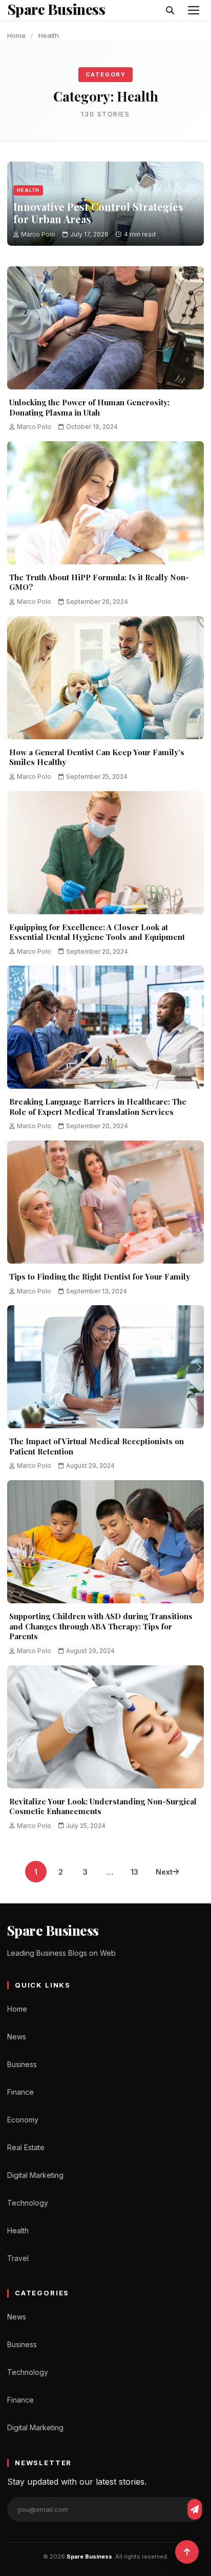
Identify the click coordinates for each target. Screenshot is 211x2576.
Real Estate (26, 2147)
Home (16, 35)
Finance (20, 2092)
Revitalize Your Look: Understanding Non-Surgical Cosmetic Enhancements (103, 1806)
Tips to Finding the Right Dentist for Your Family (100, 1276)
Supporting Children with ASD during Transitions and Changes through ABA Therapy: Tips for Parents (101, 1626)
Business (22, 2064)
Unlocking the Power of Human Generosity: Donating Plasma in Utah (89, 407)
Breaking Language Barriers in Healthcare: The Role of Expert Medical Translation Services (98, 1107)
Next (164, 1872)
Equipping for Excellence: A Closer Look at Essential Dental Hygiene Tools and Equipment (97, 932)
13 (134, 1872)
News (17, 2037)
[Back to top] (187, 2552)
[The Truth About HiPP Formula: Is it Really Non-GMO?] (105, 503)
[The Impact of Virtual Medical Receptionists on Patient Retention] (105, 1367)
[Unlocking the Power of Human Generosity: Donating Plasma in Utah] (105, 328)
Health (28, 190)
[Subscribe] (195, 2509)
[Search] (170, 10)
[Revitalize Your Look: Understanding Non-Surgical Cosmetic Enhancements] (105, 1727)
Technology (28, 2203)
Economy (23, 2120)
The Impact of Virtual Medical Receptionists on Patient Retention (97, 1446)
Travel (18, 2258)
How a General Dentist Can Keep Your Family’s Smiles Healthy (97, 757)
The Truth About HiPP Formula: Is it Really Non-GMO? (99, 582)
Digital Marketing (35, 2175)
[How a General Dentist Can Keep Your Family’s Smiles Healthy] (105, 678)
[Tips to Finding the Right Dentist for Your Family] (105, 1202)
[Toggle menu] (194, 10)
